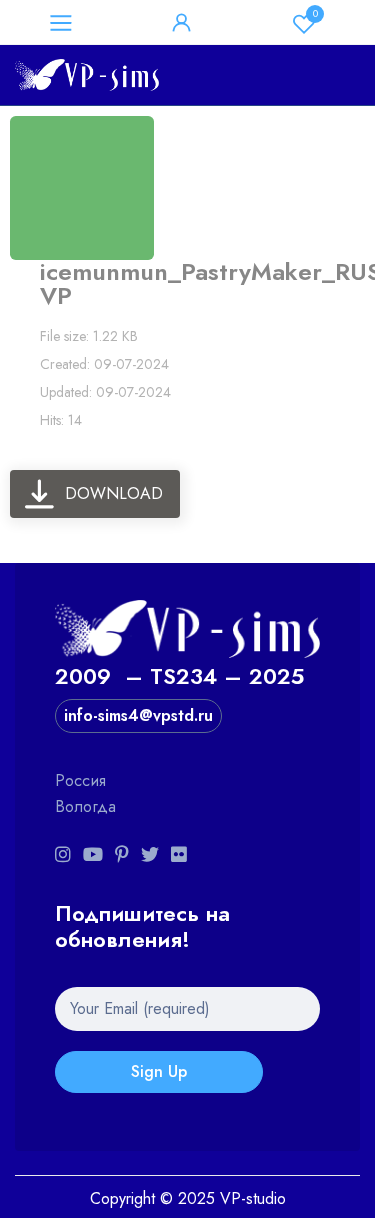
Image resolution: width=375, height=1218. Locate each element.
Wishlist (315, 13)
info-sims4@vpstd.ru (138, 715)
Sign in (182, 23)
